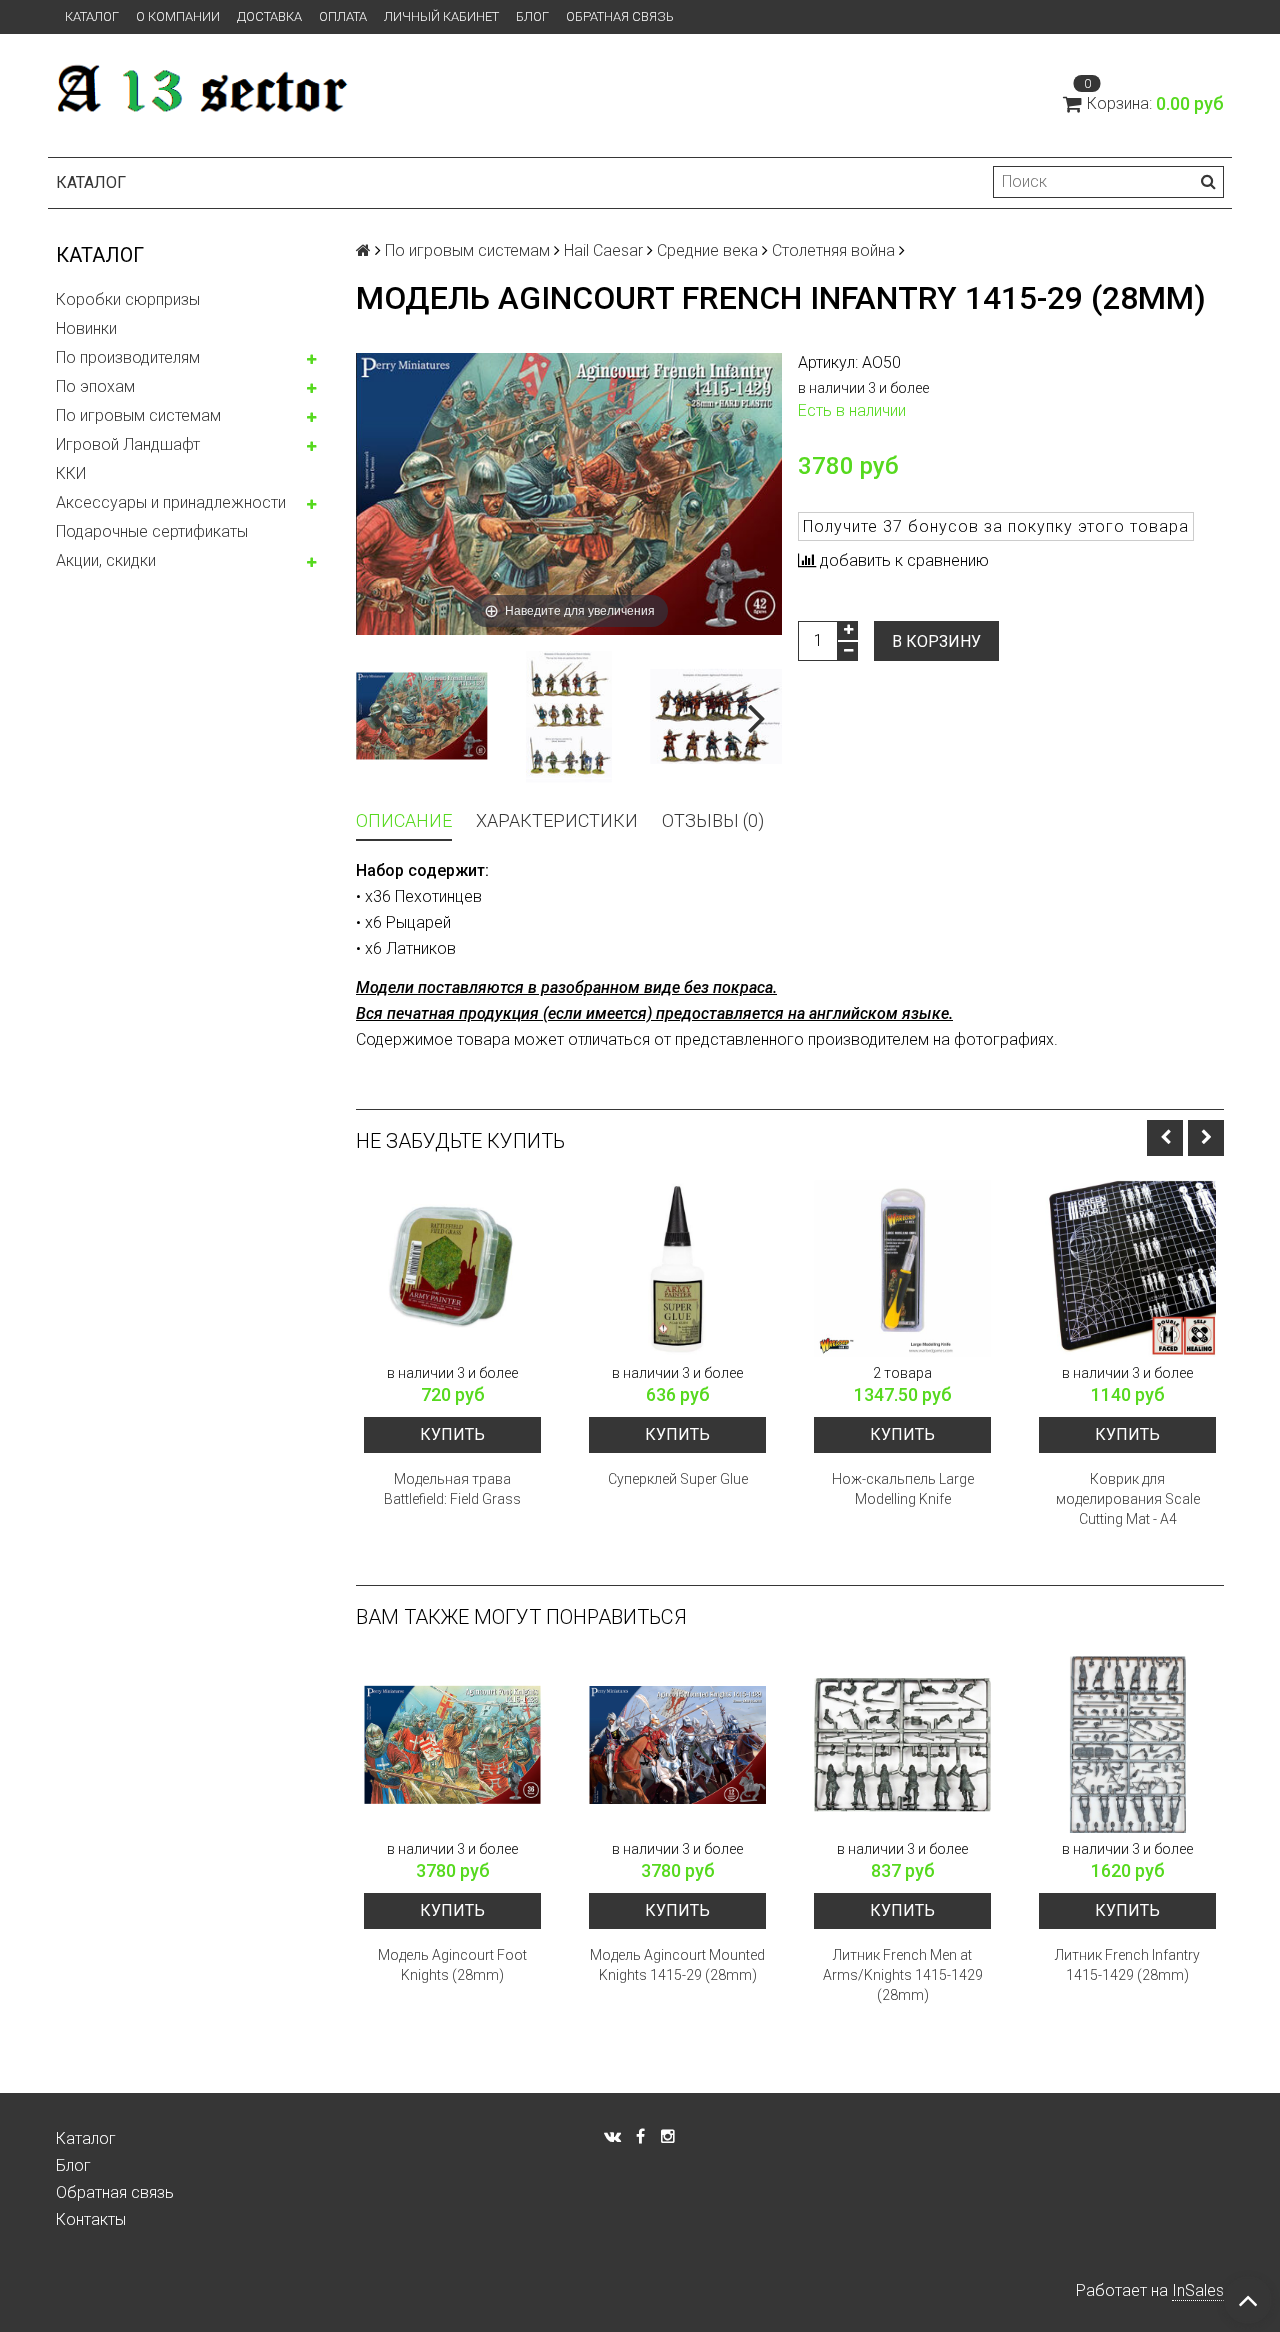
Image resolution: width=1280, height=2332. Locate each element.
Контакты (91, 2219)
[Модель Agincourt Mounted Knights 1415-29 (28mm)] (677, 1744)
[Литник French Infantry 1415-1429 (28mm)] (1127, 1744)
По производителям (128, 357)
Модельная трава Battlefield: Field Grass (452, 1489)
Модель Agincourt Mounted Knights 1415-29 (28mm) (677, 1965)
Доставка (269, 16)
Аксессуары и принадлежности (171, 502)
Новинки (86, 328)
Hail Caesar (603, 250)
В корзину (936, 641)
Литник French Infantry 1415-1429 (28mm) (1127, 1965)
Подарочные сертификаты (152, 531)
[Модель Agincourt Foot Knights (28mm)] (452, 1744)
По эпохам (95, 386)
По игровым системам (138, 415)
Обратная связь (620, 16)
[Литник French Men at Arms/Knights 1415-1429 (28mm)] (902, 1744)
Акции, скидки (106, 560)
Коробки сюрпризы (128, 299)
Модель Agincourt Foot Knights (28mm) (452, 1965)
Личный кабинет (441, 16)
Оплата (343, 16)
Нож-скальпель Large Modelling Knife (903, 1489)
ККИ (71, 473)
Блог (532, 16)
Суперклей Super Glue (678, 1479)
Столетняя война (833, 250)
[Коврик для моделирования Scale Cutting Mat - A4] (1127, 1268)
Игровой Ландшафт (128, 444)
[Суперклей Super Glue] (677, 1268)
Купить (452, 1434)
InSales (1198, 2290)
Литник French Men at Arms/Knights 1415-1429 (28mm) (903, 1975)
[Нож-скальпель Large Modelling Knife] (902, 1268)
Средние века (707, 250)
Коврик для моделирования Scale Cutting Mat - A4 (1128, 1499)
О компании (178, 16)
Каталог (92, 16)
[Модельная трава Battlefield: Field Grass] (452, 1268)
